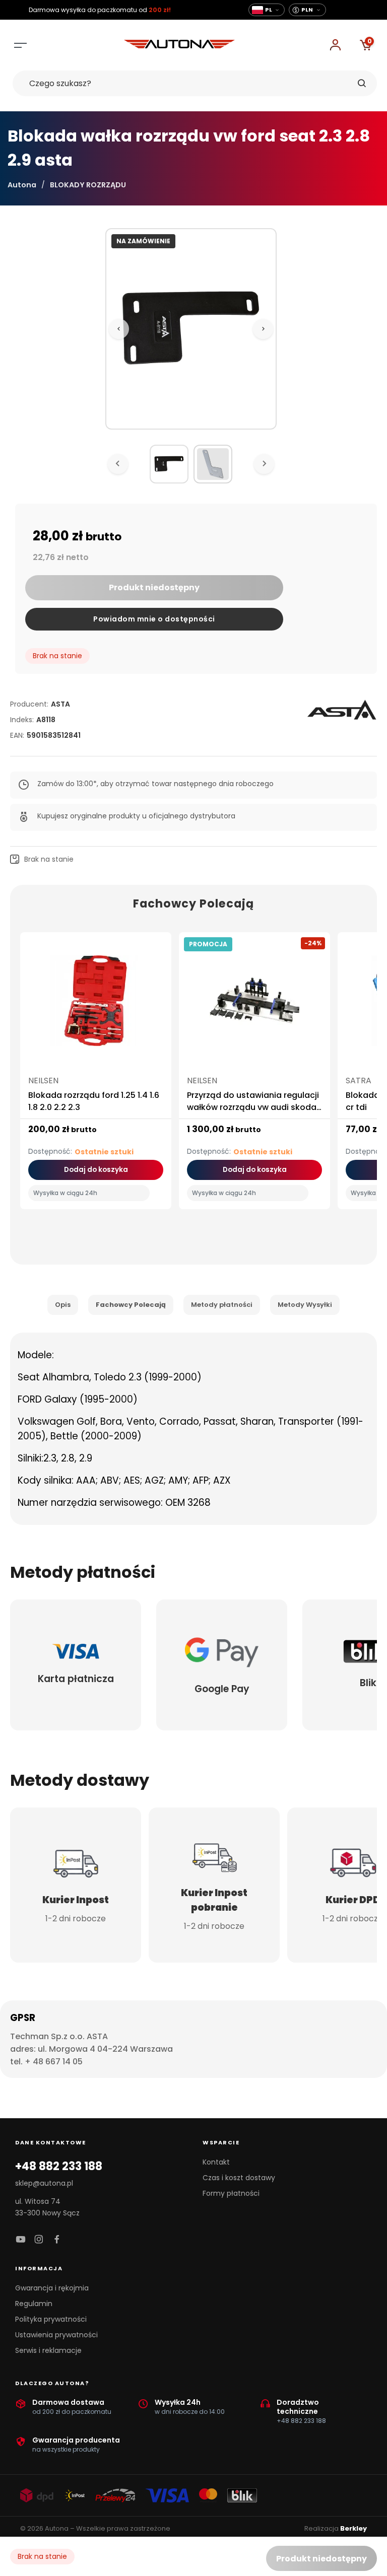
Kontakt (216, 2162)
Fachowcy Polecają (131, 1305)
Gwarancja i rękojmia (52, 2288)
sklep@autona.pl (44, 2183)
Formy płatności (231, 2193)
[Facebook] (57, 2240)
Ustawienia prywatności (56, 2335)
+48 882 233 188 (59, 2167)
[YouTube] (21, 2240)
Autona (22, 185)
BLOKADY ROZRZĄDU (88, 185)
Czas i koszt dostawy (239, 2178)
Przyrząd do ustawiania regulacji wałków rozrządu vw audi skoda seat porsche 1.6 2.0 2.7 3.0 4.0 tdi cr (253, 1113)
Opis (63, 1305)
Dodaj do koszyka (96, 1170)
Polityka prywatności (51, 2319)
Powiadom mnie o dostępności (154, 619)
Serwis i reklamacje (48, 2350)
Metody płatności (222, 1305)
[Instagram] (39, 2240)
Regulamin (34, 2304)
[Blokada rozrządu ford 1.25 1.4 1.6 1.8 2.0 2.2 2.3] (96, 1005)
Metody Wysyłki (305, 1305)
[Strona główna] (179, 46)
